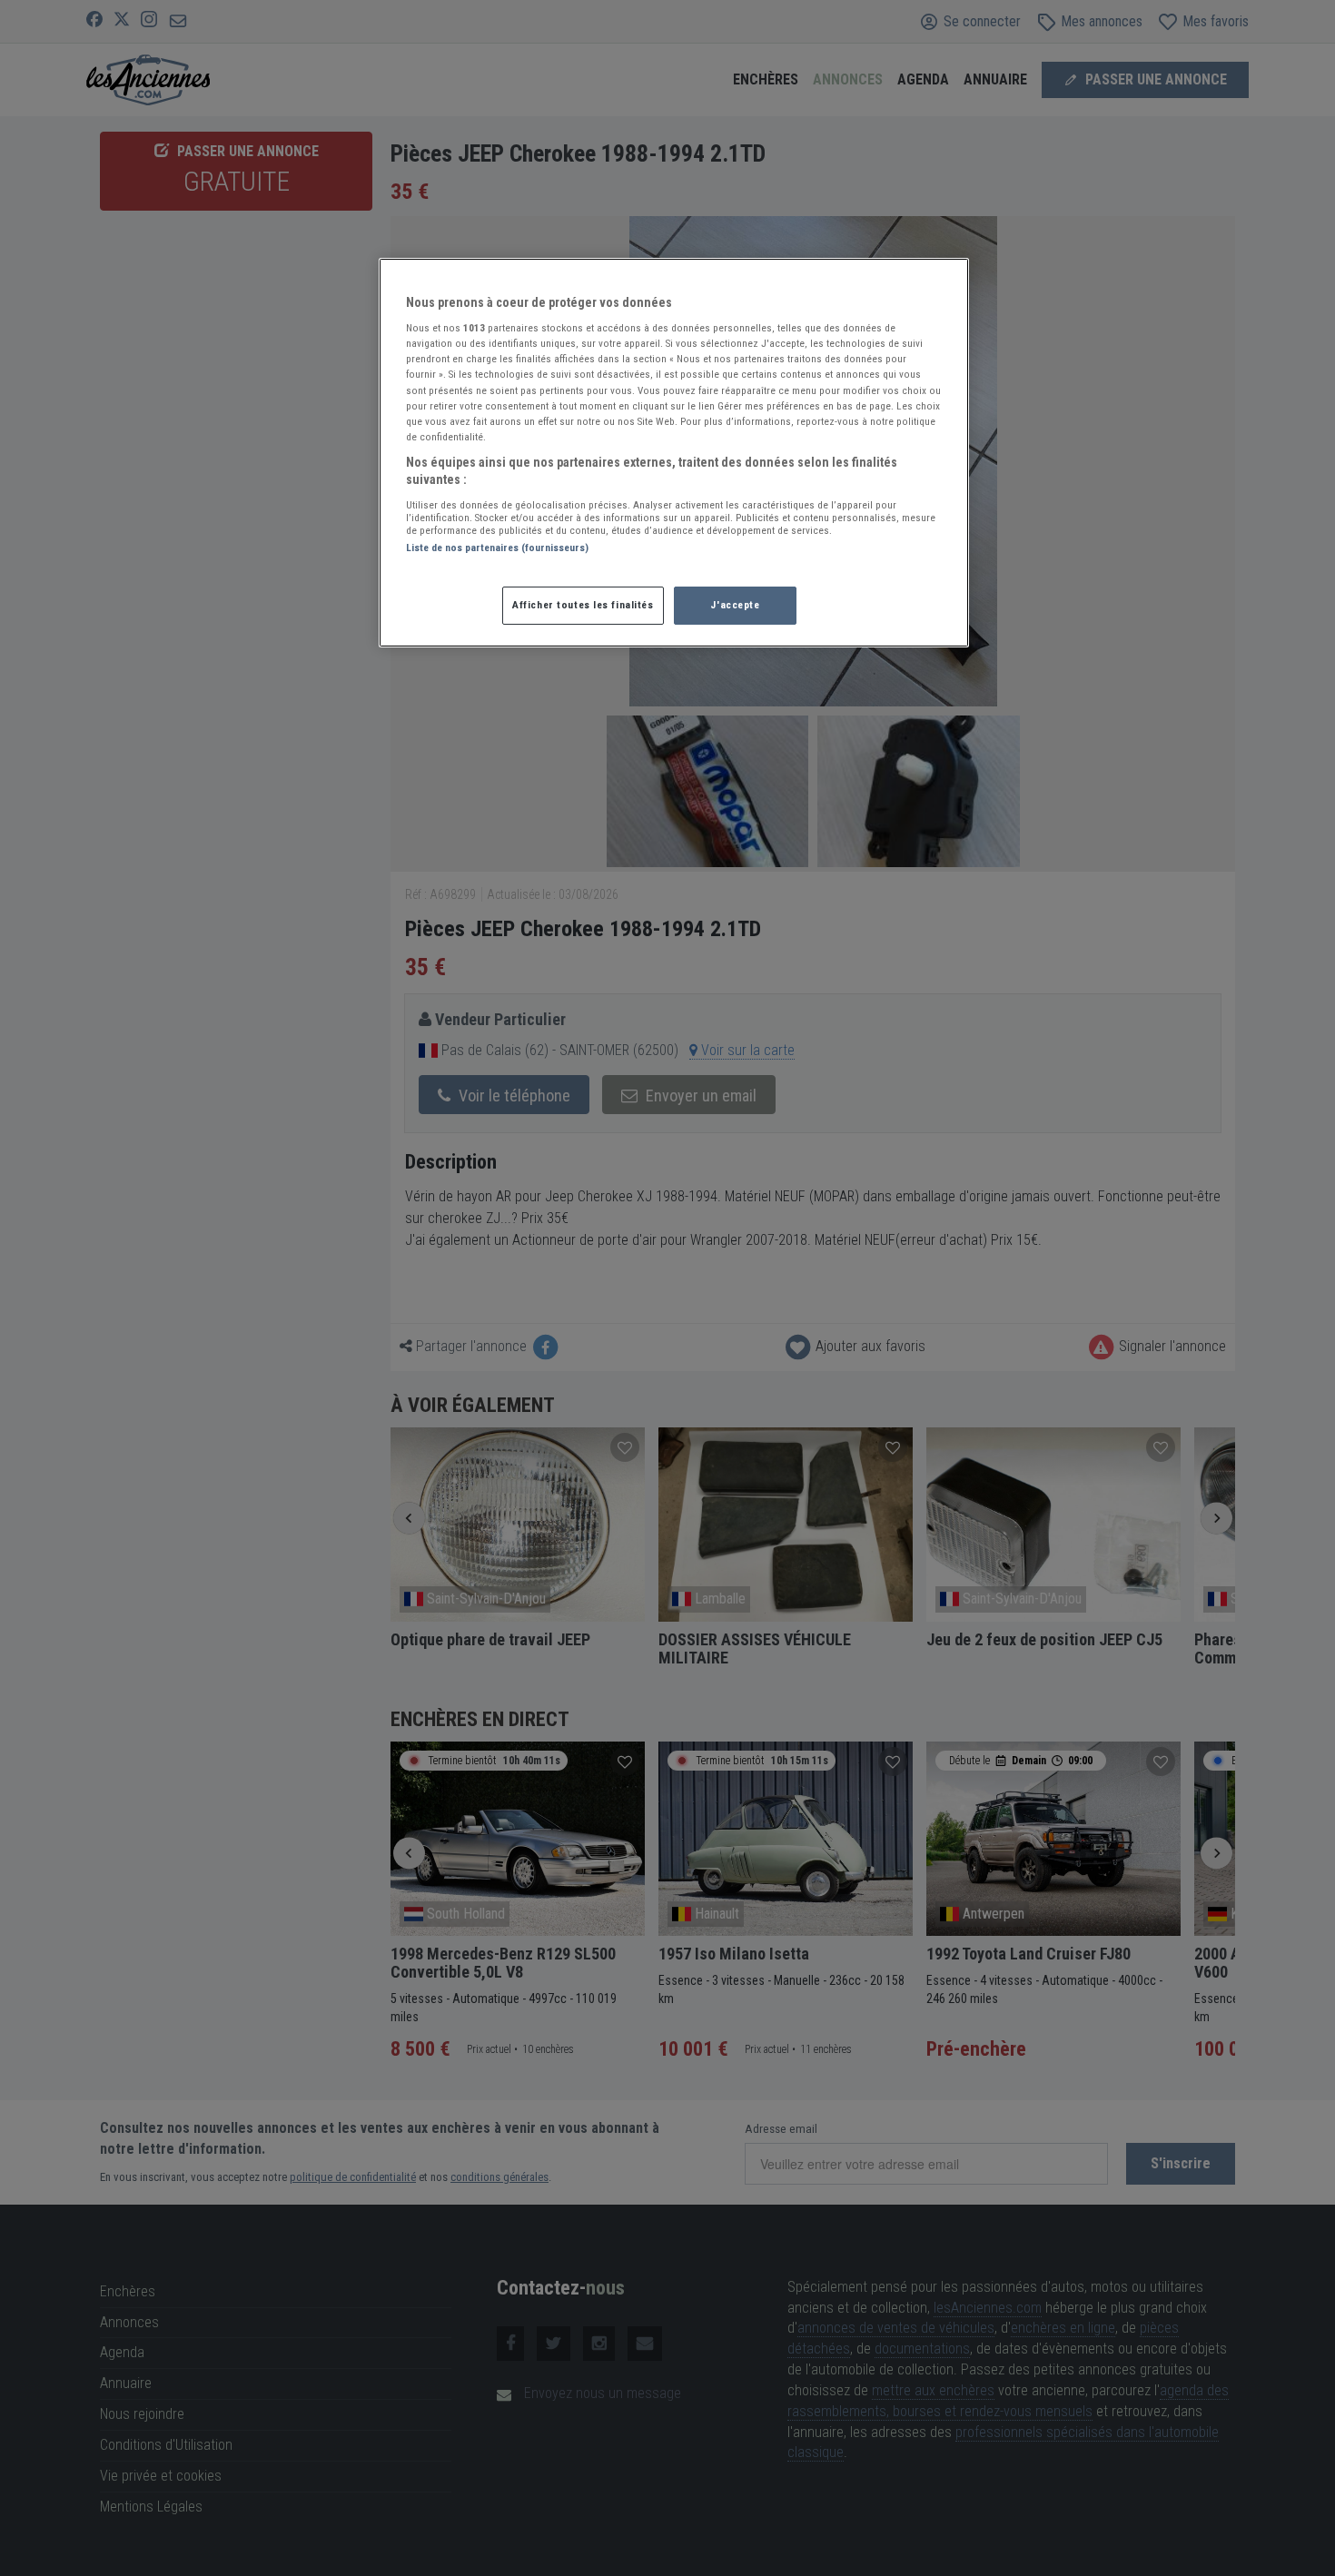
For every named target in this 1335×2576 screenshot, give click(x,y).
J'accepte (735, 605)
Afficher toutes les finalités (583, 605)
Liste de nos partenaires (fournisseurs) (497, 548)
